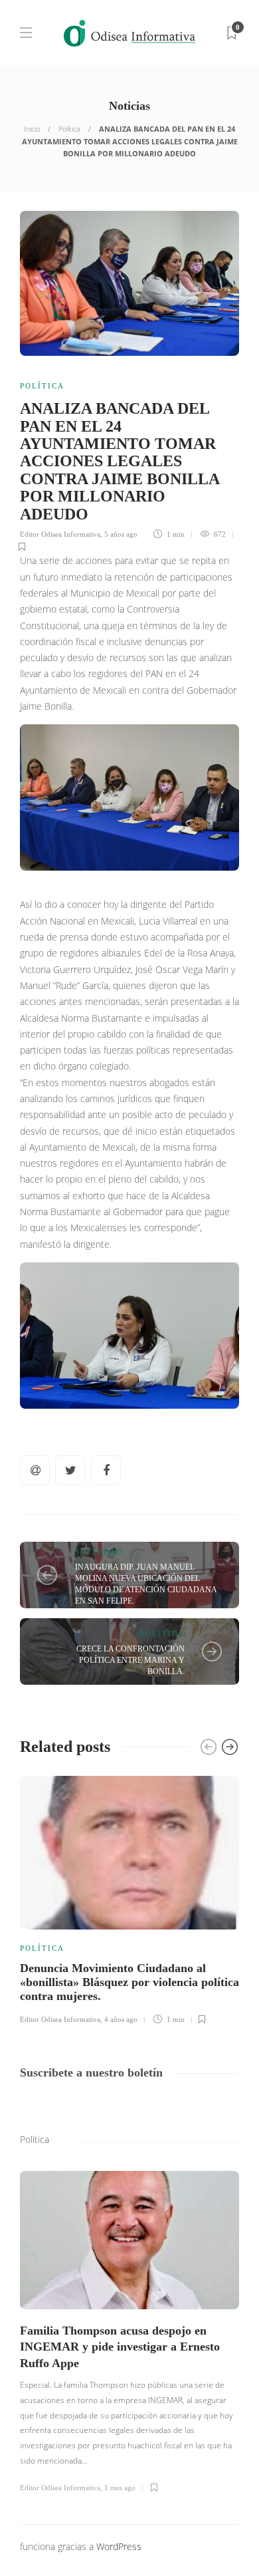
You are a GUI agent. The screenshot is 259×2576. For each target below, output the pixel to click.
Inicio (32, 129)
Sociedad (99, 1552)
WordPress (119, 2546)
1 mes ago (120, 2488)
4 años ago (121, 2019)
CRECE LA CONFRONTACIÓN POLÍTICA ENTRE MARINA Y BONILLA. (130, 1660)
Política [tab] (35, 2139)
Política (69, 129)
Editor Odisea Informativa (60, 534)
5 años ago (121, 534)
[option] (129, 1898)
